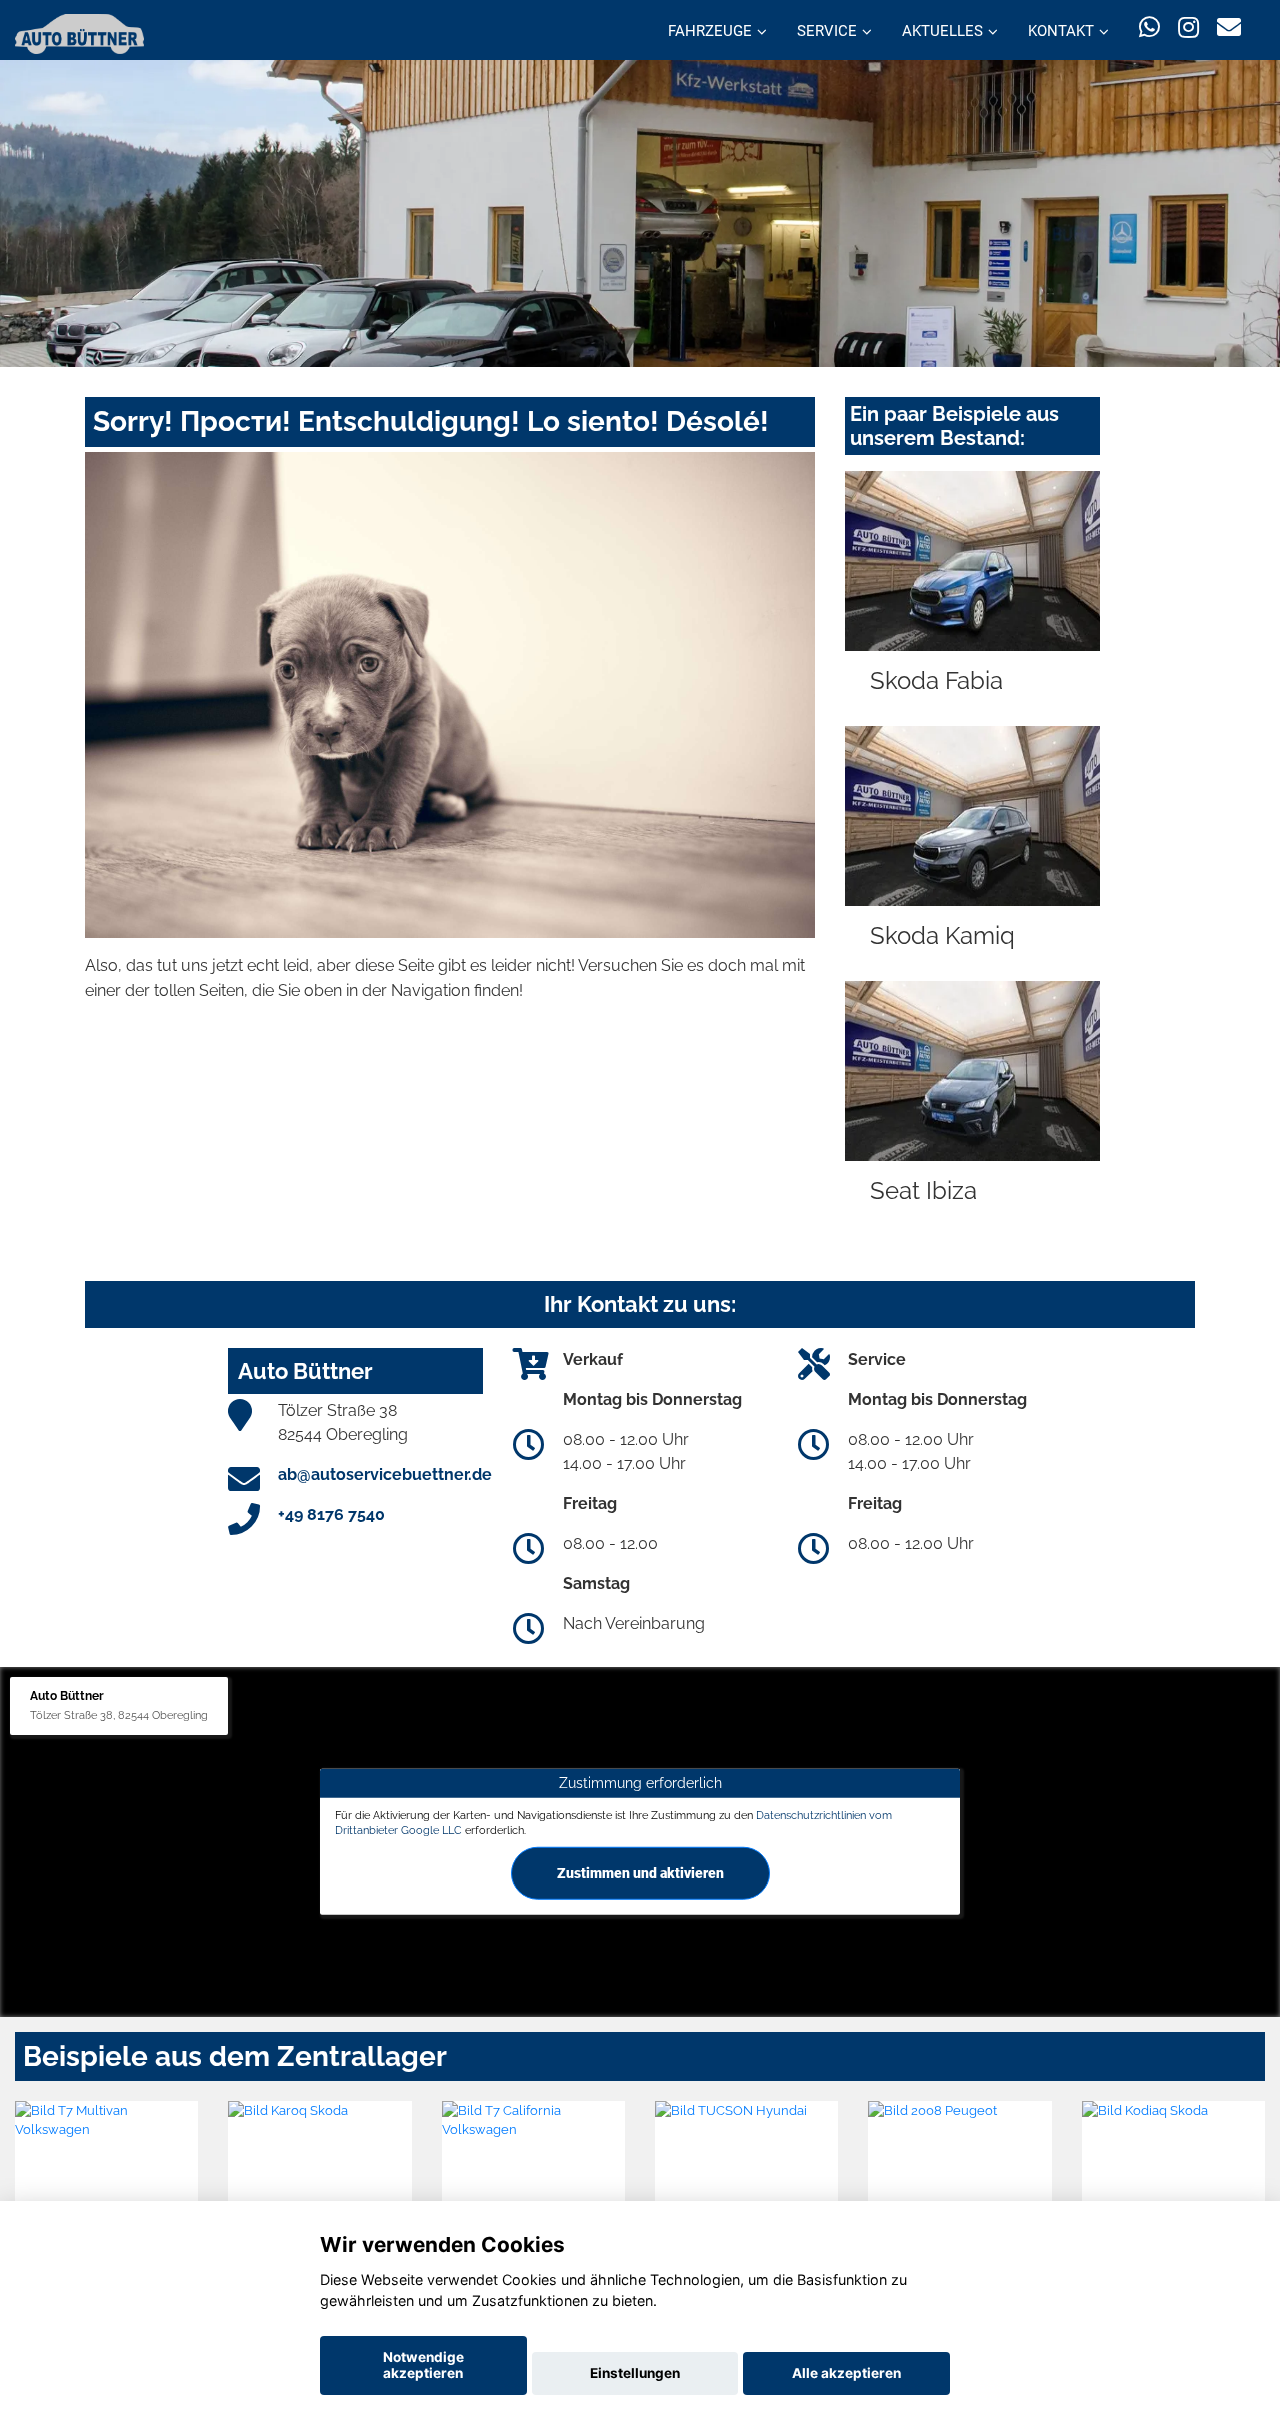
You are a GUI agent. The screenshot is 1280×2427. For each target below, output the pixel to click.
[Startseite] (79, 32)
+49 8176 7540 (331, 1514)
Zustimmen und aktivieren (640, 1873)
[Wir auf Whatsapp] (1149, 27)
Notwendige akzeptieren (423, 2365)
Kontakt (1061, 31)
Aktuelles (942, 31)
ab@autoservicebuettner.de (385, 1474)
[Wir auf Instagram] (1188, 27)
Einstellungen (635, 2373)
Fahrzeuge (710, 31)
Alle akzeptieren (846, 2373)
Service (827, 31)
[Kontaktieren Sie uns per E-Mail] (1229, 27)
